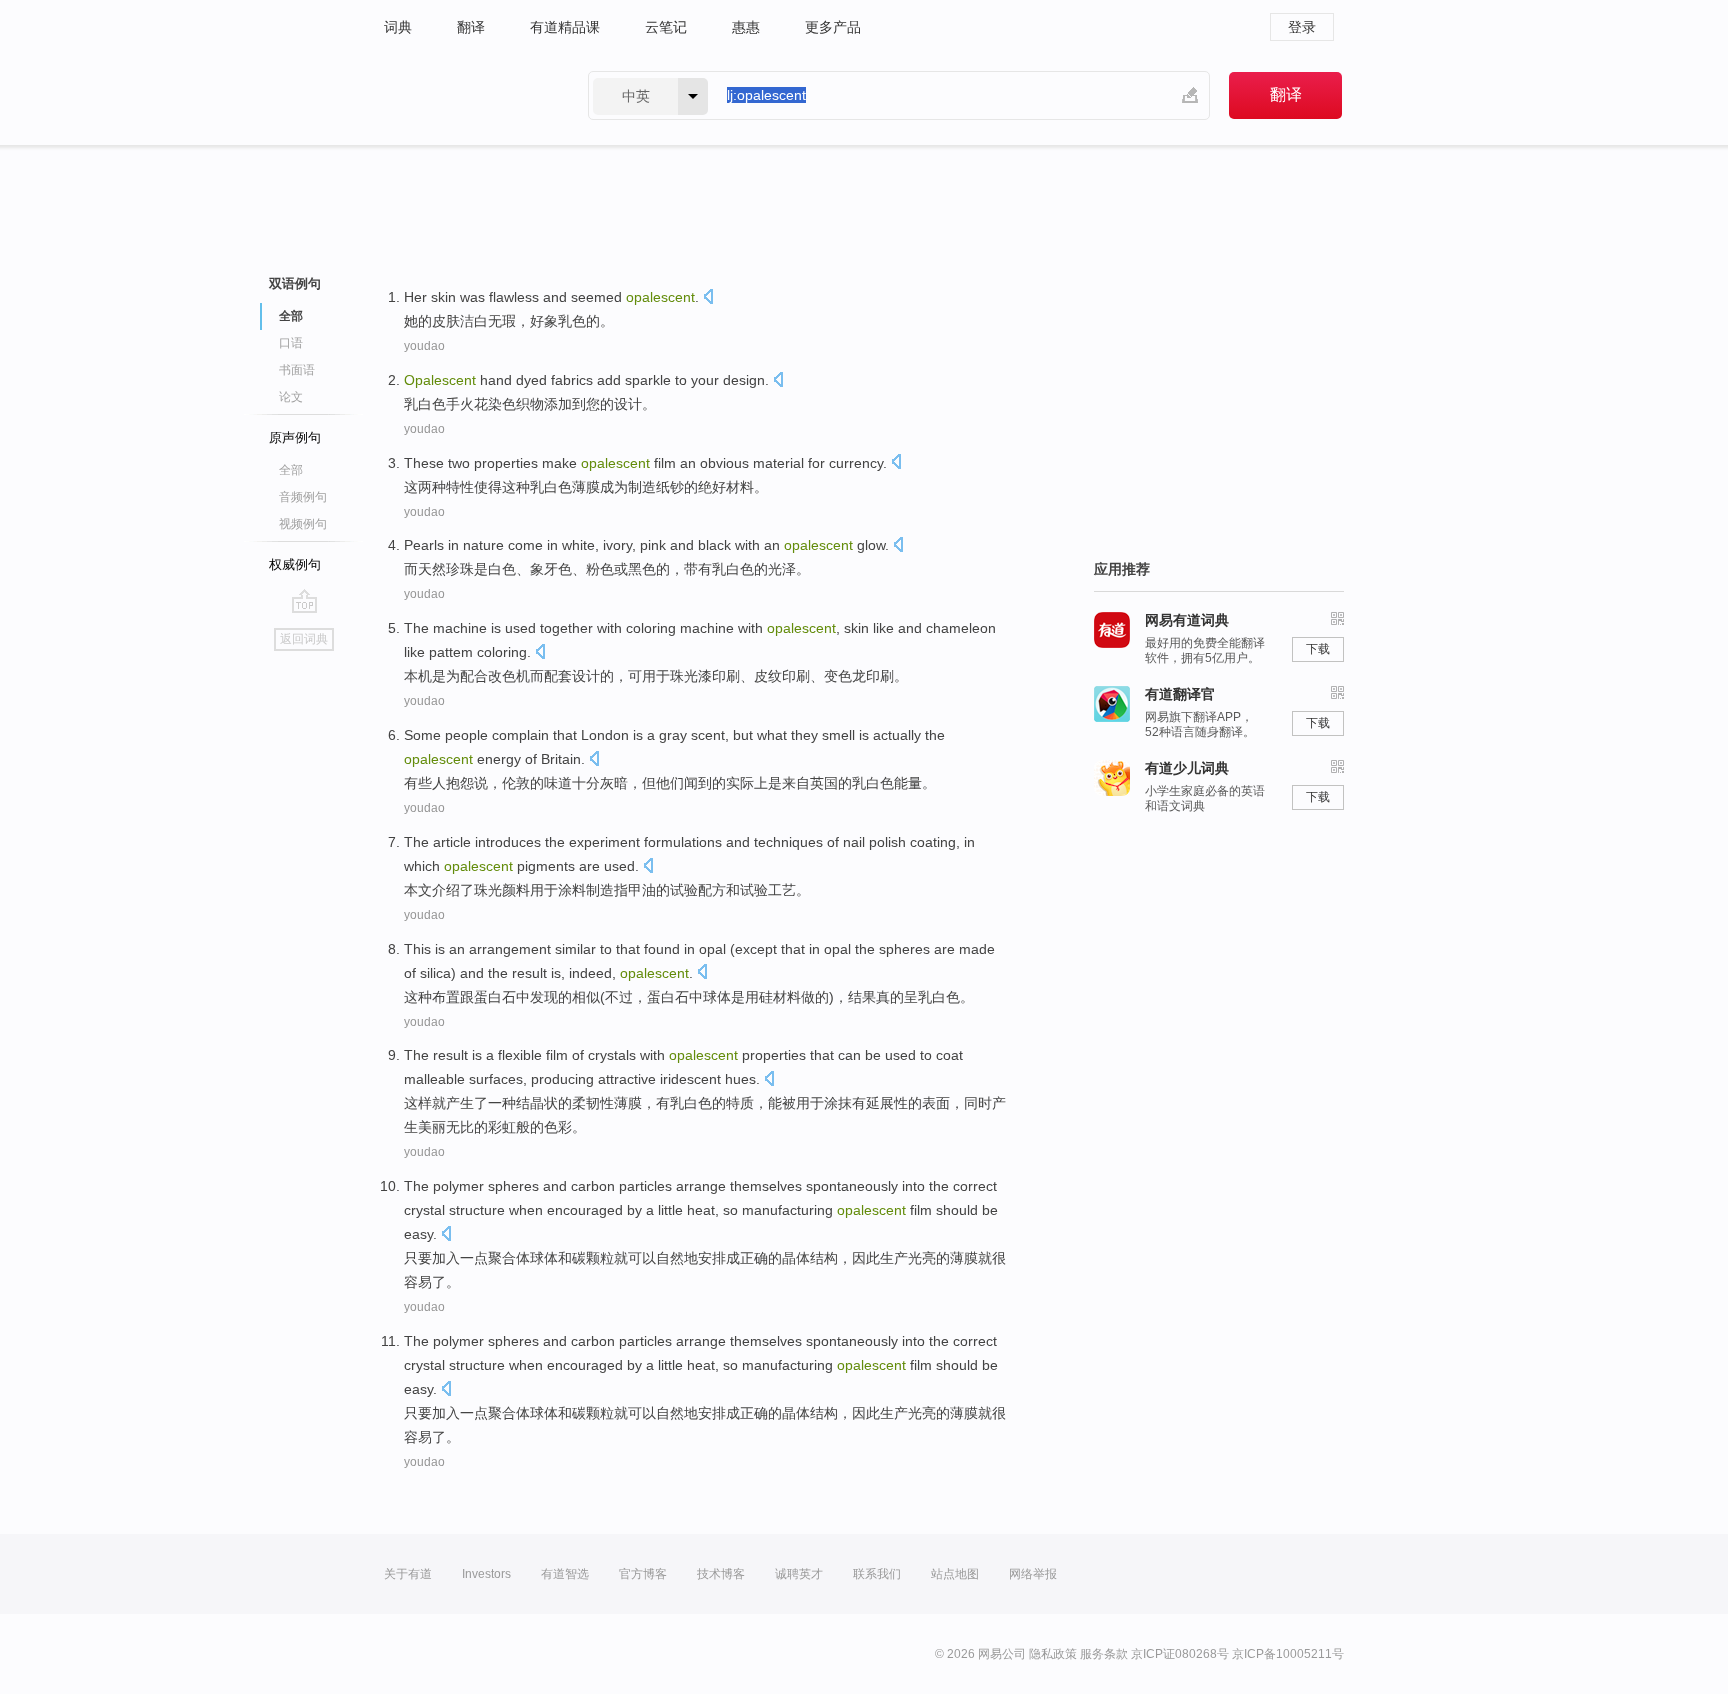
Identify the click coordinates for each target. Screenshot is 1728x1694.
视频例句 (303, 524)
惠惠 (746, 27)
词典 (398, 27)
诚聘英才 (799, 1574)
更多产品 (833, 27)
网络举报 (1033, 1574)
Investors (486, 1574)
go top (304, 601)
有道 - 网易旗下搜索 (466, 95)
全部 (291, 470)
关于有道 (408, 1574)
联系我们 (877, 1574)
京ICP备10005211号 (1288, 1654)
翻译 (471, 27)
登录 (1302, 27)
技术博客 (721, 1574)
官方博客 (643, 1574)
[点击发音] (708, 298)
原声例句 (295, 437)
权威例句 (295, 564)
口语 (291, 343)
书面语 (297, 370)
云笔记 (666, 27)
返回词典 (304, 639)
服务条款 (1104, 1654)
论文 (291, 397)
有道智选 (565, 1574)
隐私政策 (1053, 1654)
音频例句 (303, 497)
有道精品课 (565, 27)
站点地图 (955, 1574)
